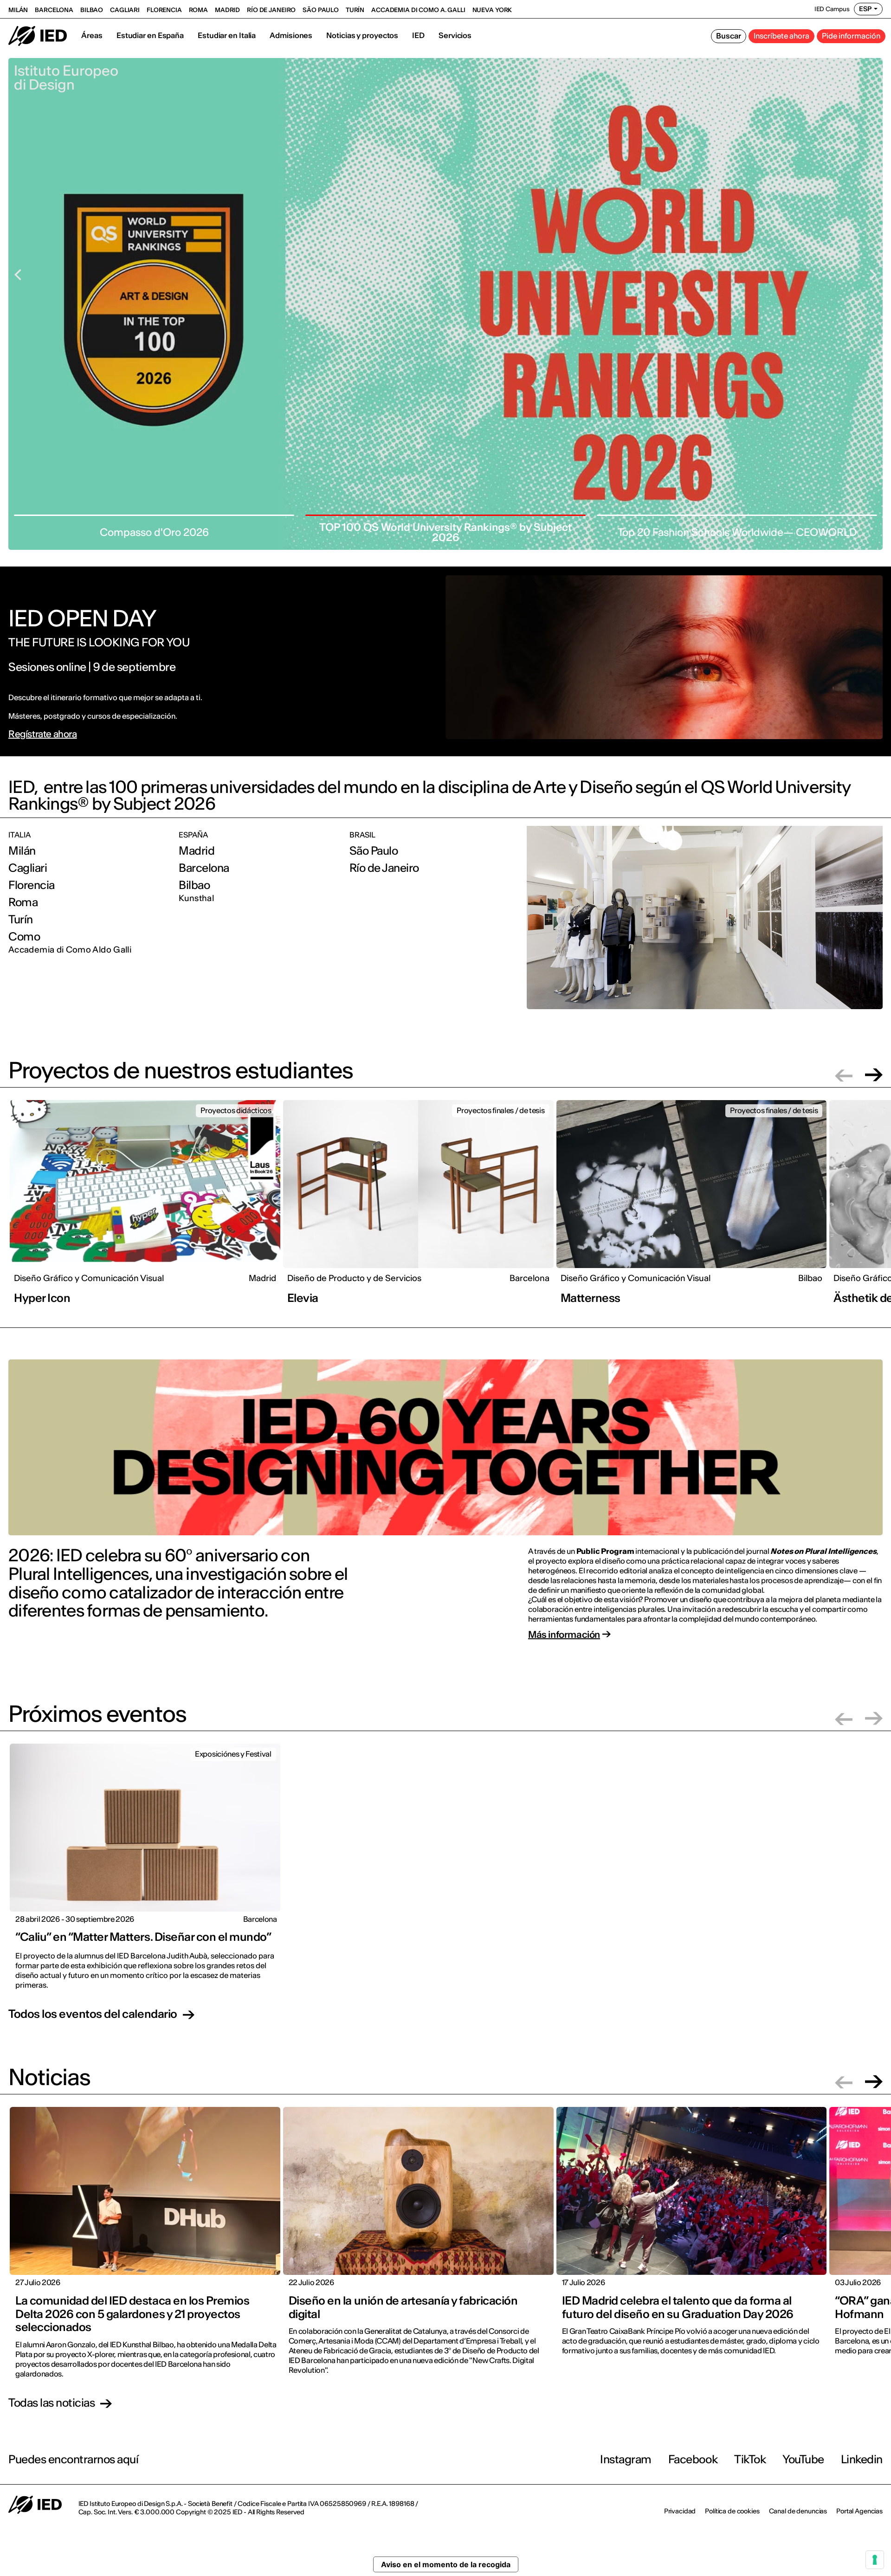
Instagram (626, 2459)
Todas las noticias (52, 2403)
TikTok (750, 2459)
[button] (844, 1075)
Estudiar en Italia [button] (227, 35)
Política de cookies (732, 2511)
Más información (564, 1635)
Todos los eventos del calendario (93, 2015)
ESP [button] (865, 9)
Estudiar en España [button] (150, 35)
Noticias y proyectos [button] (362, 35)
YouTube (803, 2459)
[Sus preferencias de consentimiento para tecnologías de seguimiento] (875, 2560)
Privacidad (680, 2511)
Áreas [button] (92, 35)
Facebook (693, 2459)
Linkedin (862, 2459)
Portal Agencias (859, 2511)
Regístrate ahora (43, 734)
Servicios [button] (455, 35)
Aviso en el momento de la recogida (446, 2564)
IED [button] (418, 35)
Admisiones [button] (291, 35)
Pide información (851, 36)
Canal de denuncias (798, 2511)
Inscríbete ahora (781, 36)
